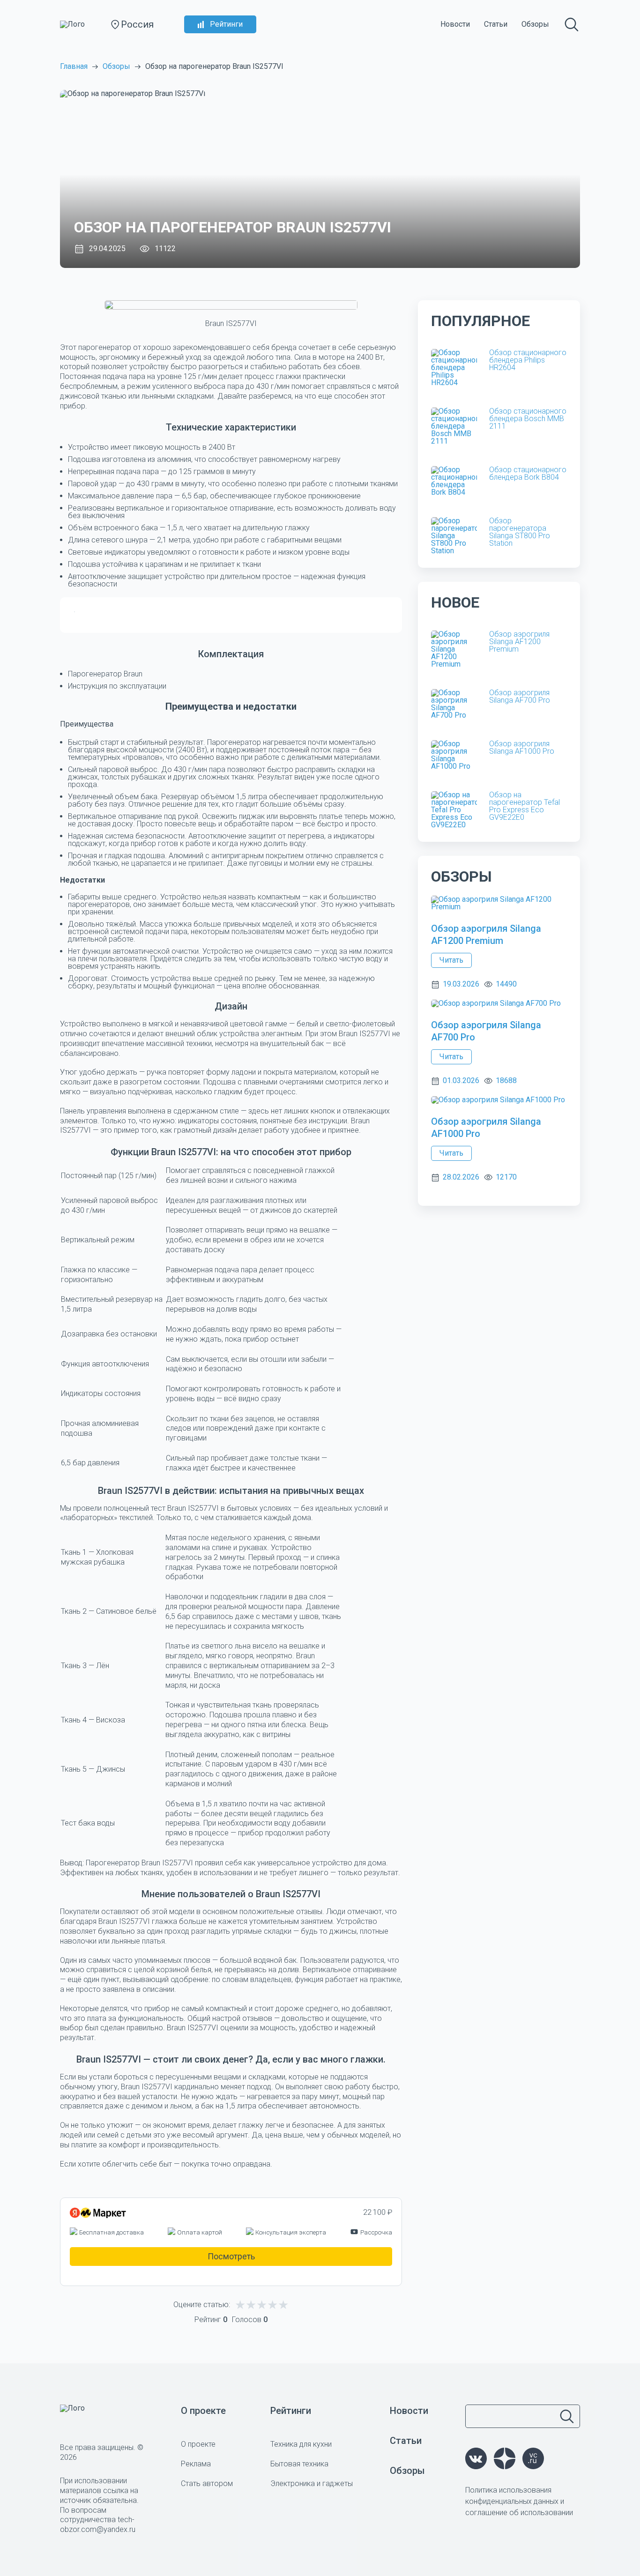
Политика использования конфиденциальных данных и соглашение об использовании (519, 2501)
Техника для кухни (301, 2444)
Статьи (496, 24)
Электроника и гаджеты (312, 2483)
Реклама (196, 2464)
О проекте (203, 2411)
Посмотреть (231, 2256)
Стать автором (207, 2483)
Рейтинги (226, 24)
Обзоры (535, 24)
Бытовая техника (299, 2464)
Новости (455, 24)
